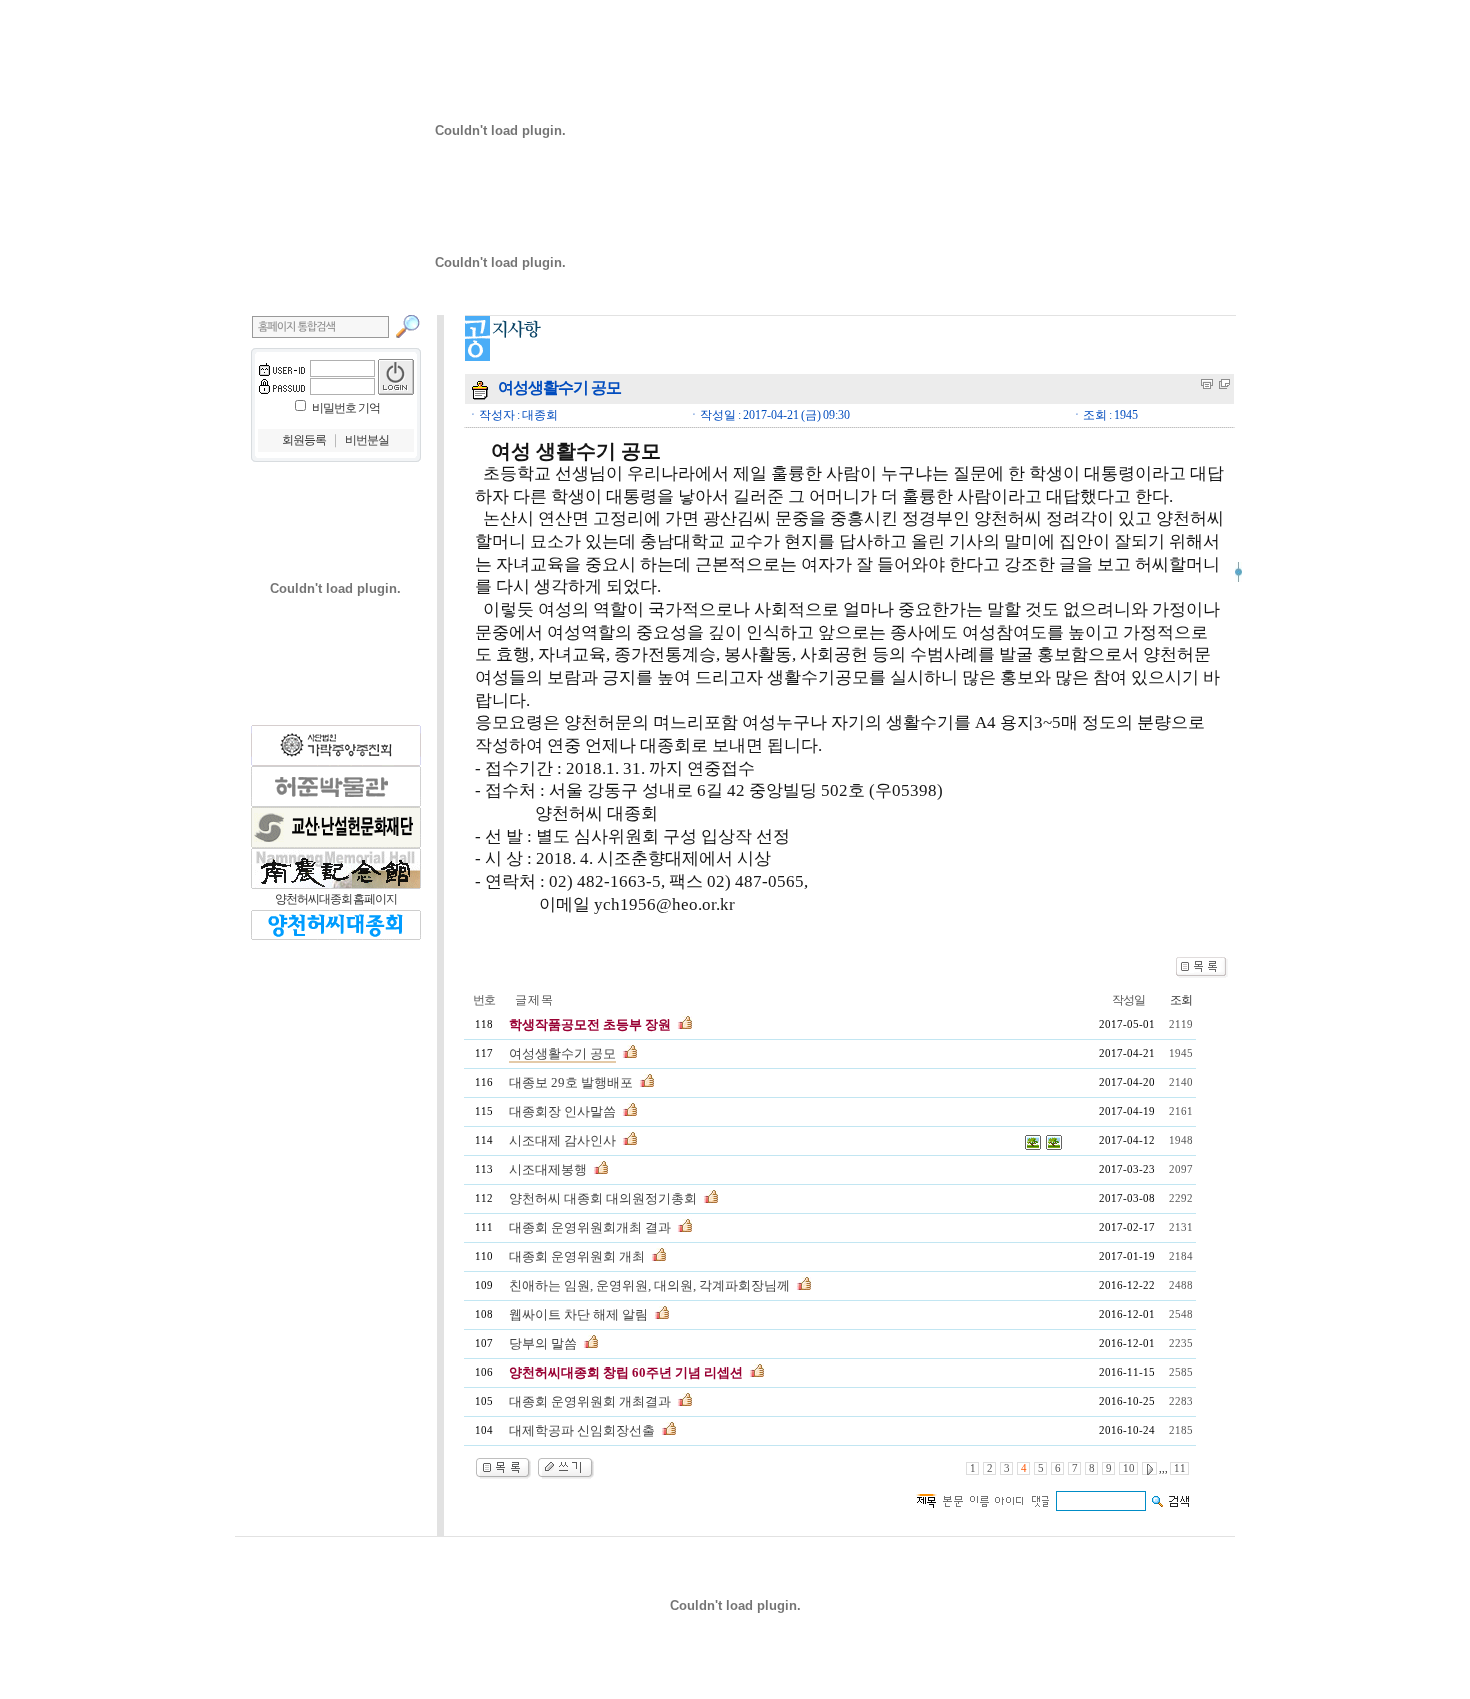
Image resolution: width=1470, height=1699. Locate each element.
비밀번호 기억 (346, 408)
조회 (1181, 1000)
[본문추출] (1207, 384)
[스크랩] (1224, 384)
